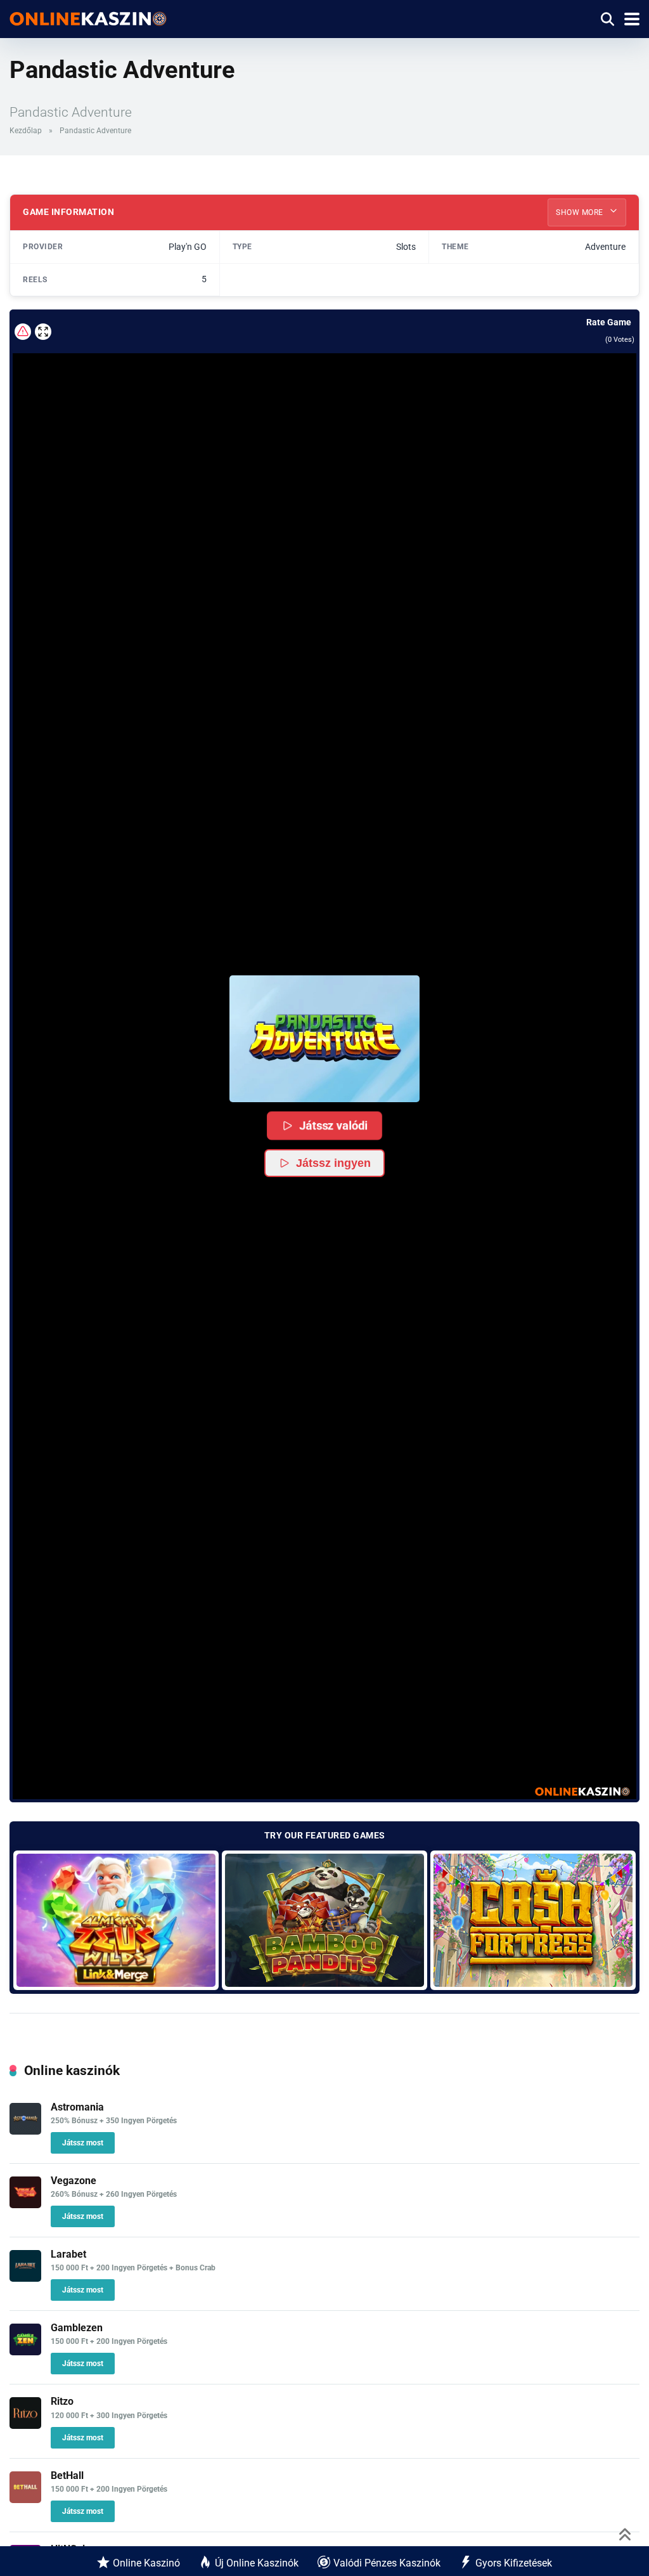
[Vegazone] (25, 2205)
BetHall (67, 2475)
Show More (581, 212)
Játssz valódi (334, 1125)
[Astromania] (25, 2131)
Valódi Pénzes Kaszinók (387, 2563)
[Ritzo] (25, 2425)
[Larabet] (25, 2278)
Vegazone (74, 2181)
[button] (324, 1039)
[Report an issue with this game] (23, 332)
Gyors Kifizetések (514, 2563)
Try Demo (116, 1920)
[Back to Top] (625, 2533)
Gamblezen (77, 2328)
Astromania (77, 2107)
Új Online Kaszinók (257, 2563)
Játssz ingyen (333, 1163)
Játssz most (83, 2143)
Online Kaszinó (146, 2563)
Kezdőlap (26, 131)
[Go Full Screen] (43, 332)
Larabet (68, 2254)
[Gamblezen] (25, 2352)
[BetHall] (25, 2500)
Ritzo (62, 2401)
